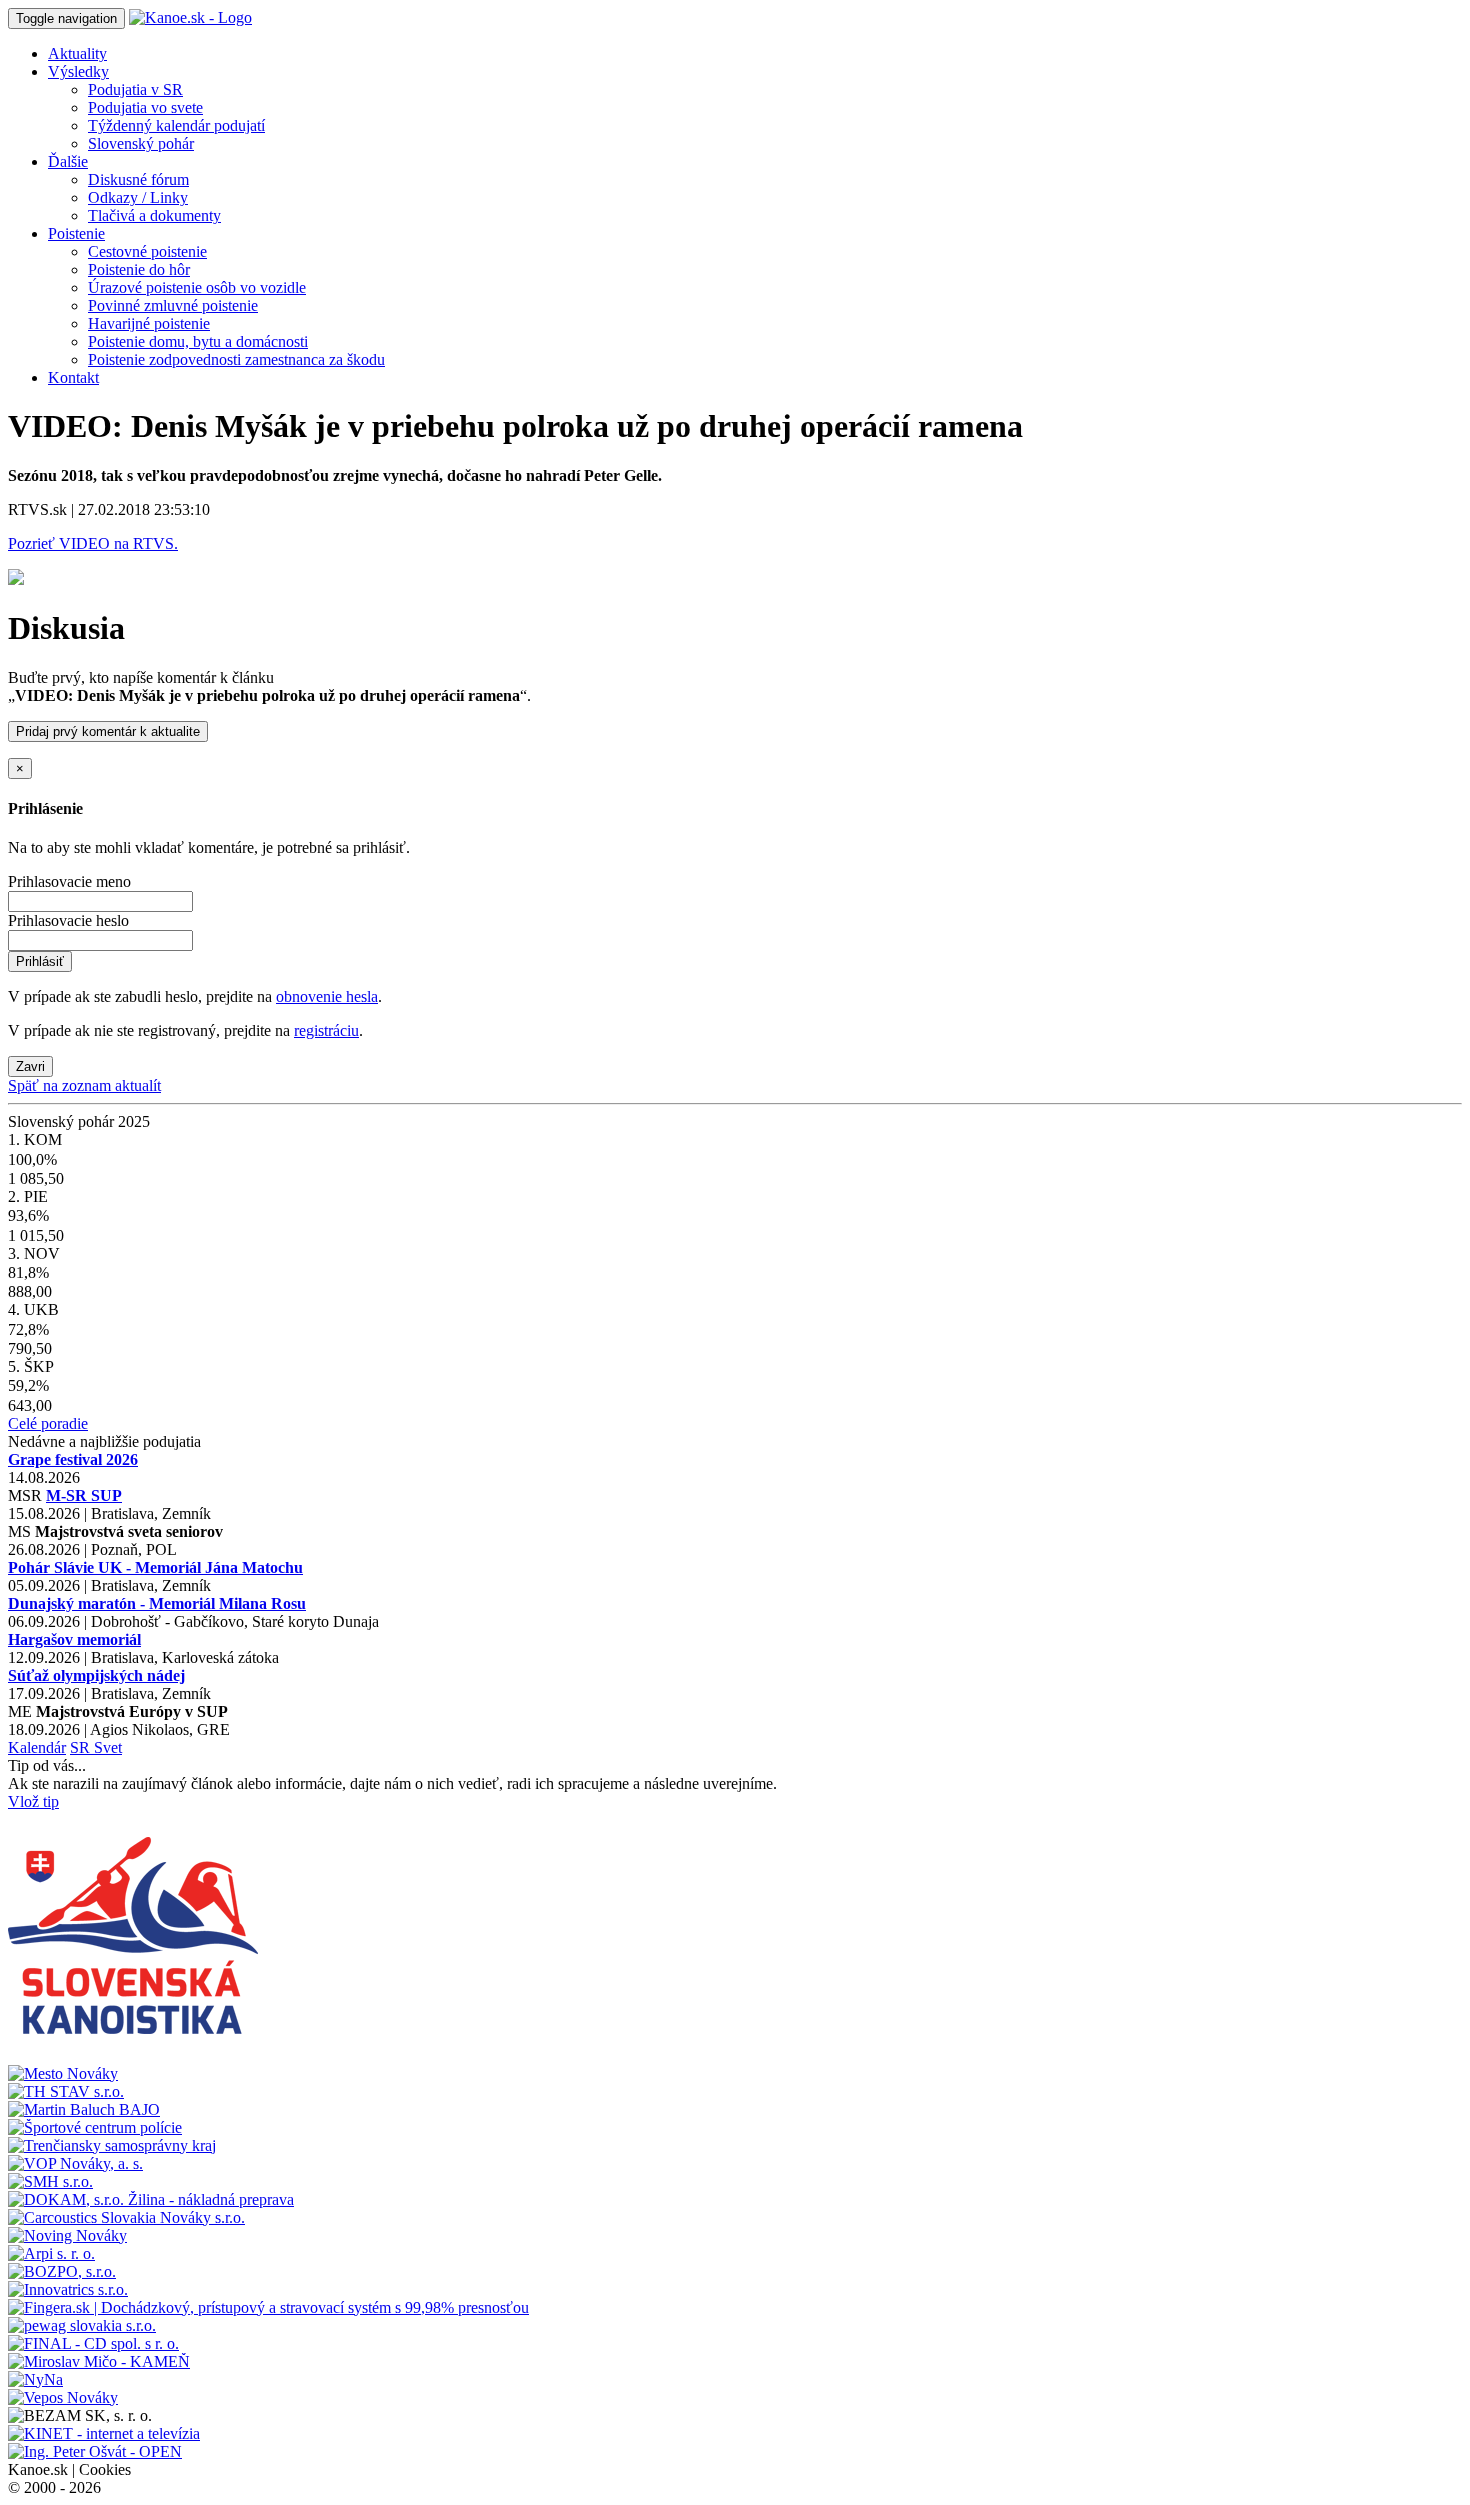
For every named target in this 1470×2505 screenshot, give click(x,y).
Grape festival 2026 (73, 1459)
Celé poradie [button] (48, 1423)
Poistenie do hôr (139, 269)
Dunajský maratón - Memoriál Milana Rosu (157, 1603)
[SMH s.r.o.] (50, 2181)
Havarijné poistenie (149, 323)
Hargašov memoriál (74, 1639)
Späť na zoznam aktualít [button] (84, 1085)
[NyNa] (35, 2379)
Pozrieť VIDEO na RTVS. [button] (93, 543)
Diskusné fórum (138, 179)
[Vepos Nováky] (63, 2397)
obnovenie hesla (327, 996)
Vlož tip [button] (33, 1801)
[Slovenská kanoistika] (133, 2055)
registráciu (326, 1030)
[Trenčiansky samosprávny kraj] (112, 2145)
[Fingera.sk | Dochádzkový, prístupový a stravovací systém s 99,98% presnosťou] (268, 2307)
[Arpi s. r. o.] (51, 2253)
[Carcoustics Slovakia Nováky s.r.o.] (126, 2217)
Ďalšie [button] (68, 161)
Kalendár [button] (37, 1747)
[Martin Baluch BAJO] (84, 2109)
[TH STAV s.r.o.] (66, 2091)
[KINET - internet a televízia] (104, 2433)
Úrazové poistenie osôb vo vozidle (197, 287)
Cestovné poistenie (147, 251)
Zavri (30, 1066)
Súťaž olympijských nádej (96, 1675)
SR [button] (82, 1747)
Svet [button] (108, 1747)
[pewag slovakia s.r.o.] (82, 2325)
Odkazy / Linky (138, 197)
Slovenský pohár (141, 143)
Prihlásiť (40, 961)
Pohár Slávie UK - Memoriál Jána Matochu (155, 1567)
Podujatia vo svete (145, 107)
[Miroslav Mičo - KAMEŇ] (99, 2361)
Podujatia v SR (135, 89)
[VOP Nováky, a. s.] (75, 2163)
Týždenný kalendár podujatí (176, 125)
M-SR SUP (84, 1495)
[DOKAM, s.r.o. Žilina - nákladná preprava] (151, 2199)
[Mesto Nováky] (63, 2073)
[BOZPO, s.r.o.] (62, 2271)
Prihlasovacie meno (69, 881)
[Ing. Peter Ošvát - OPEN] (95, 2451)
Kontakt (73, 377)
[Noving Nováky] (67, 2235)
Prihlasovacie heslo (68, 920)
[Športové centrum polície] (95, 2127)
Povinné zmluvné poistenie (173, 305)
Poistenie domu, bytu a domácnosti (198, 341)
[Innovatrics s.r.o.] (68, 2289)
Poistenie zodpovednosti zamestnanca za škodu (236, 359)
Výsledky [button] (78, 71)
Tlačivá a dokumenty (154, 215)
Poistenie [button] (76, 233)
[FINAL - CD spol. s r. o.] (93, 2343)
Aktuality (77, 53)
